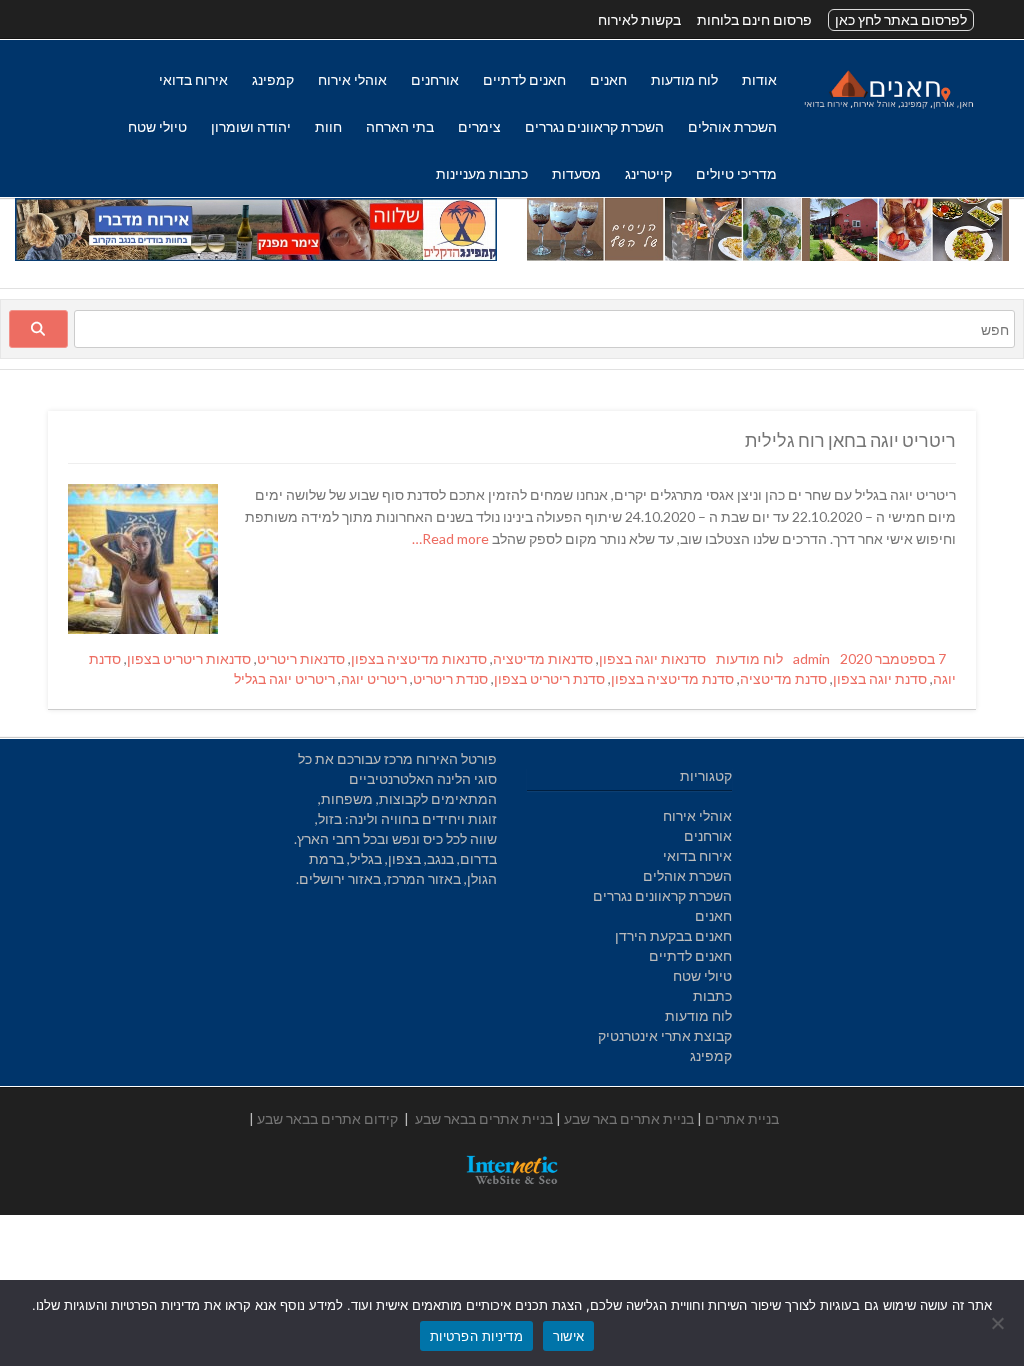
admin (811, 658)
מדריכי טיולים (736, 173)
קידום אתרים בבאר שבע (327, 1118)
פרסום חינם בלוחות (754, 19)
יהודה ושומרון (251, 126)
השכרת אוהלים (732, 126)
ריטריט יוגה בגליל (284, 678)
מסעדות (576, 173)
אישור (568, 1336)
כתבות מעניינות (482, 173)
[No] (999, 1323)
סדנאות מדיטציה (543, 658)
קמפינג (273, 79)
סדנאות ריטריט (301, 658)
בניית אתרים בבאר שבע (484, 1118)
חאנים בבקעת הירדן (673, 935)
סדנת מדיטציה (783, 678)
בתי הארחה (400, 126)
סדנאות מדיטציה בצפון (419, 658)
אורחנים (435, 79)
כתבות (712, 995)
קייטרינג (648, 173)
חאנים (608, 79)
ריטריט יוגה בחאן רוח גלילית (850, 440)
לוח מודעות (684, 79)
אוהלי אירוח (352, 79)
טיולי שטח (157, 126)
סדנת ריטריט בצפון (549, 678)
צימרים (479, 126)
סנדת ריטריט (450, 678)
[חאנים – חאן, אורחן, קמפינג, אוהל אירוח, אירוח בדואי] (888, 107)
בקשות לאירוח (639, 19)
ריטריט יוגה (374, 678)
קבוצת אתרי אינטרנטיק (665, 1035)
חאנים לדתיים (524, 79)
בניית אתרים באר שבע (629, 1118)
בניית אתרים (742, 1118)
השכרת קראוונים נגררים (594, 126)
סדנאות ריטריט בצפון (189, 658)
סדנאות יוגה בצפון (652, 658)
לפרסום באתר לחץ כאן (901, 19)
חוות (328, 126)
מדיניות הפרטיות (476, 1336)
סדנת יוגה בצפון (880, 678)
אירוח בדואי (193, 79)
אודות (759, 79)
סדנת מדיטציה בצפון (672, 678)
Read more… (452, 538)
